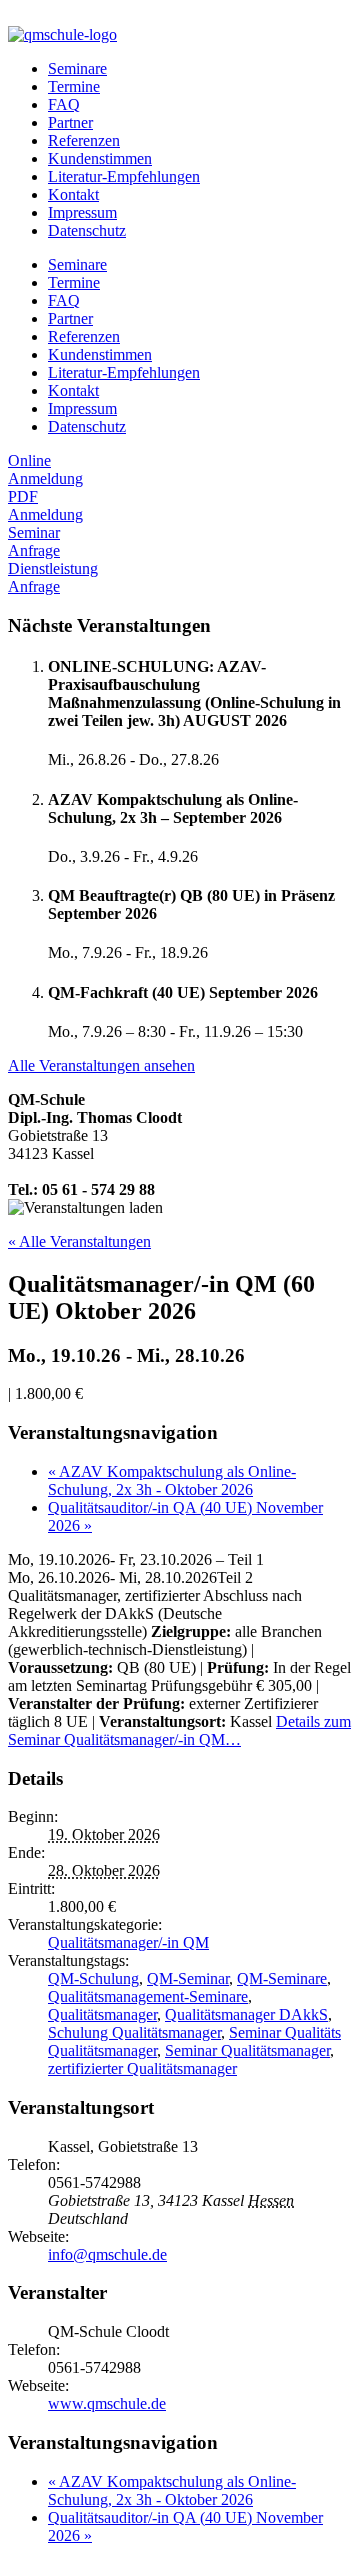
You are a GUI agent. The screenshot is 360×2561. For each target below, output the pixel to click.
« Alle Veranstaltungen (79, 1241)
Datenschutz (87, 230)
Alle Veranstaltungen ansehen (101, 1065)
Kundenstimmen (100, 158)
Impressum (82, 212)
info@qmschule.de (107, 2254)
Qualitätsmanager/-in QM (128, 1942)
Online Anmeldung (45, 469)
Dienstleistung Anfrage (53, 577)
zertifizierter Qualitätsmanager (142, 2068)
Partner (70, 122)
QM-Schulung (93, 1978)
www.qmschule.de (107, 2403)
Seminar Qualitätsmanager (247, 2050)
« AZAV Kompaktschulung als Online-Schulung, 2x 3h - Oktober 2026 (172, 1480)
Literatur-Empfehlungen (124, 176)
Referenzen (84, 140)
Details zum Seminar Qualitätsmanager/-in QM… (179, 1730)
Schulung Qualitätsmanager (134, 2032)
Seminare (77, 68)
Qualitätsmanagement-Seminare (148, 1996)
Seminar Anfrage (34, 541)
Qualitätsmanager (102, 2014)
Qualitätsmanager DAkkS (246, 2014)
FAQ (64, 104)
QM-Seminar (188, 1978)
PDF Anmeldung (45, 505)
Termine (74, 86)
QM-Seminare (282, 1978)
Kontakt (73, 194)
